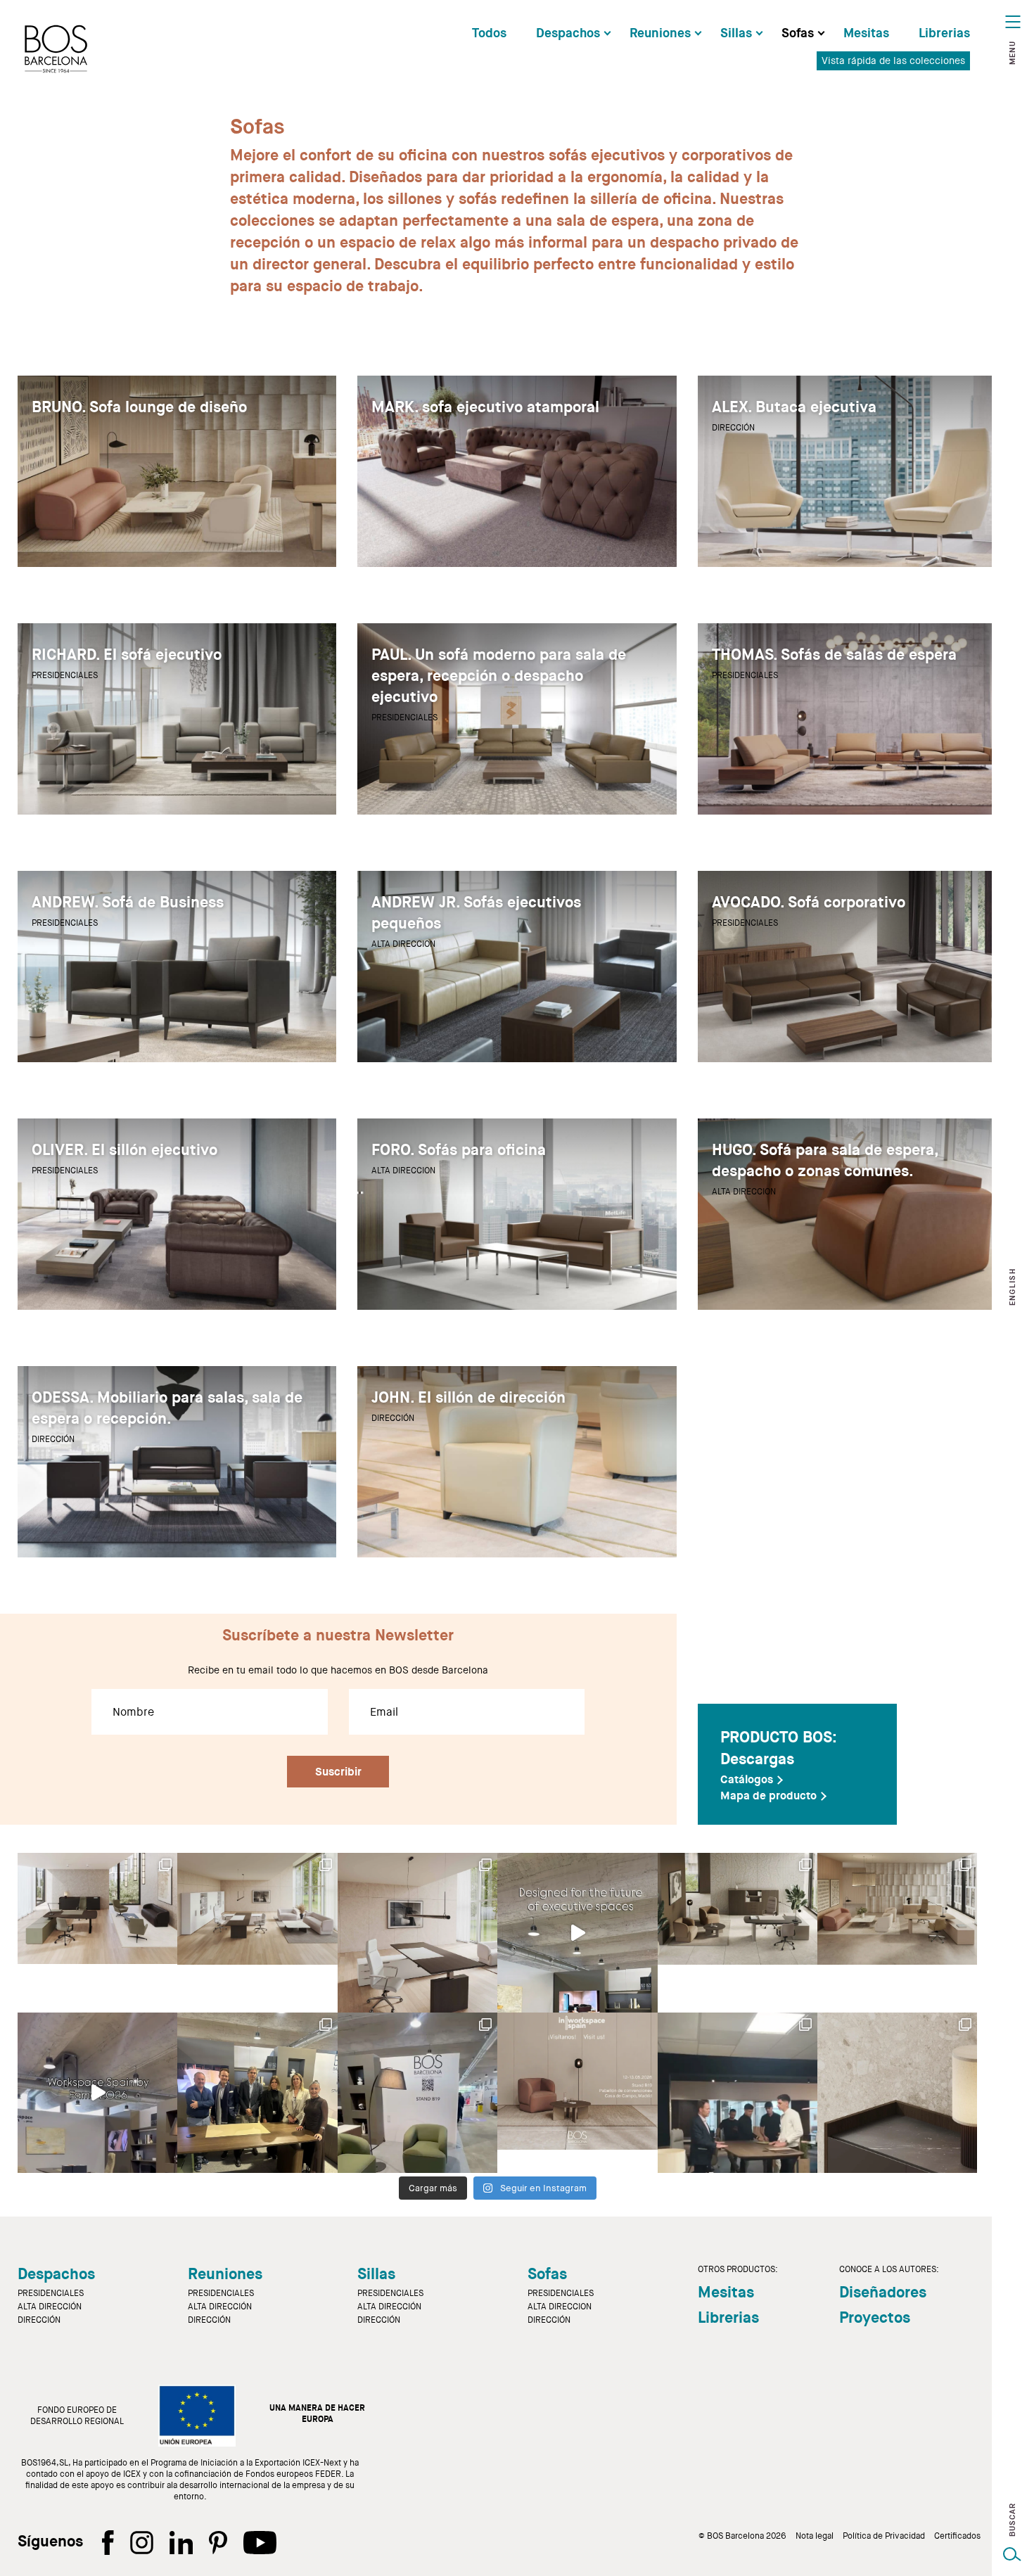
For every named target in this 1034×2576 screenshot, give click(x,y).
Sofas (798, 33)
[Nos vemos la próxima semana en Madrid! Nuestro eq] (577, 2092)
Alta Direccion (560, 2307)
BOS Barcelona (56, 49)
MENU (1013, 53)
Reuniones (660, 33)
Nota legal (815, 2537)
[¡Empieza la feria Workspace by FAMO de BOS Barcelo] (417, 2092)
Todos (489, 33)
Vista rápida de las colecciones (893, 60)
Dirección (39, 2320)
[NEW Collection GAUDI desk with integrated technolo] (577, 1933)
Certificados (957, 2537)
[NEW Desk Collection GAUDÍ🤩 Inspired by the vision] (897, 1933)
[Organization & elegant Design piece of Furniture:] (897, 2092)
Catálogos (747, 1780)
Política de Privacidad (884, 2537)
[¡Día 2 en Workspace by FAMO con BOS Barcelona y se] (257, 2092)
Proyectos (875, 2317)
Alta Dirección (50, 2307)
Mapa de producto (768, 1796)
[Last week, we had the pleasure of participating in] (97, 2092)
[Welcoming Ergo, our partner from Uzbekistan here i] (738, 2092)
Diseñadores (883, 2292)
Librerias (944, 33)
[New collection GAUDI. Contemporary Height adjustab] (738, 1933)
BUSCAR (1013, 2520)
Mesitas (866, 33)
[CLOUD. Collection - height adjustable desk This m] (97, 1933)
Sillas (736, 33)
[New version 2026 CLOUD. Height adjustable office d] (417, 1933)
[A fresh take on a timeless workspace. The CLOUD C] (257, 1933)
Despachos (568, 33)
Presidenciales (51, 2293)
